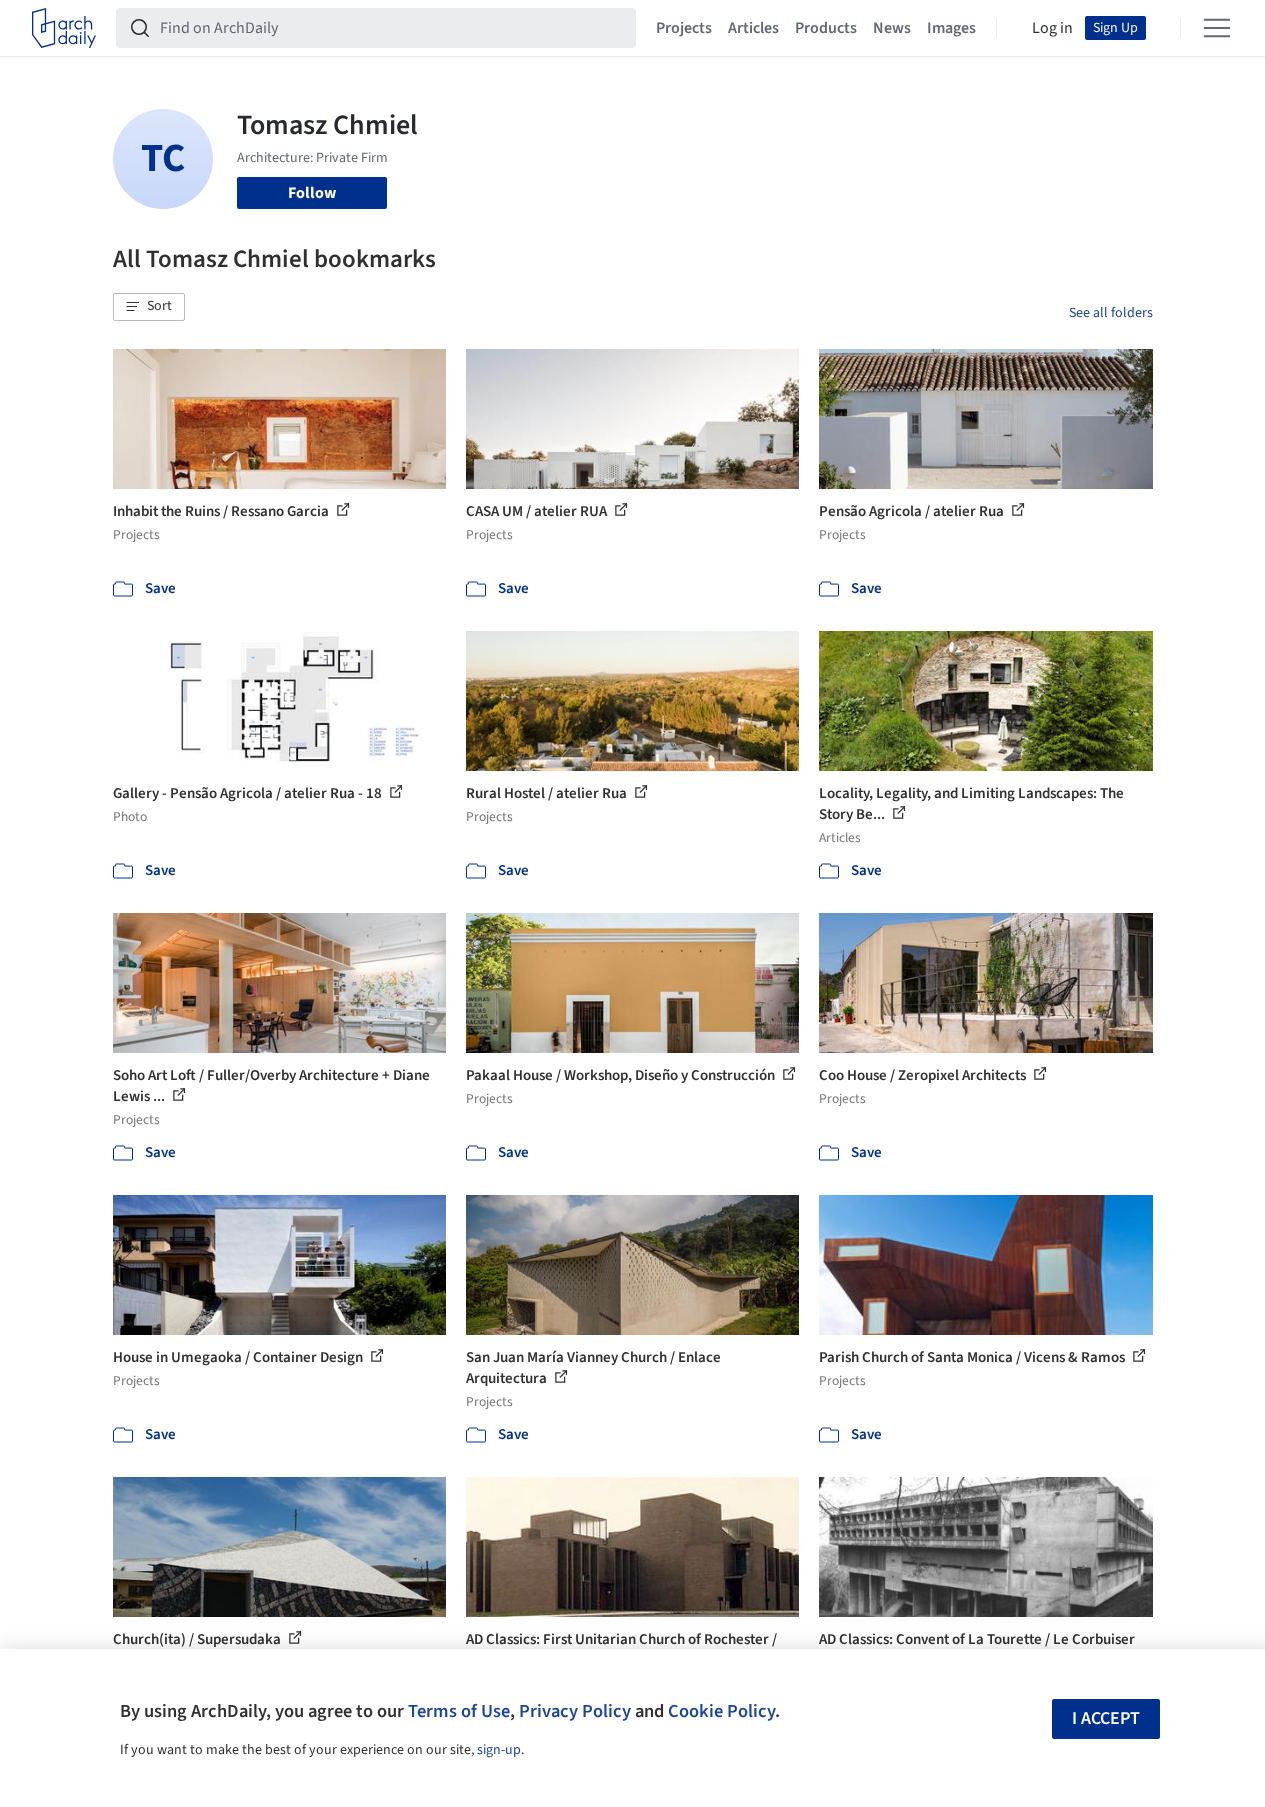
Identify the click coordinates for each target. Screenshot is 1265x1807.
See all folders (1111, 313)
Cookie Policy (721, 1711)
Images (951, 28)
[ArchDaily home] (64, 28)
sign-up (499, 1750)
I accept (1106, 1718)
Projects (684, 28)
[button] (149, 307)
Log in (1052, 28)
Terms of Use (459, 1711)
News (892, 28)
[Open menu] (1217, 28)
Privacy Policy (575, 1711)
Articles (753, 28)
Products (826, 28)
